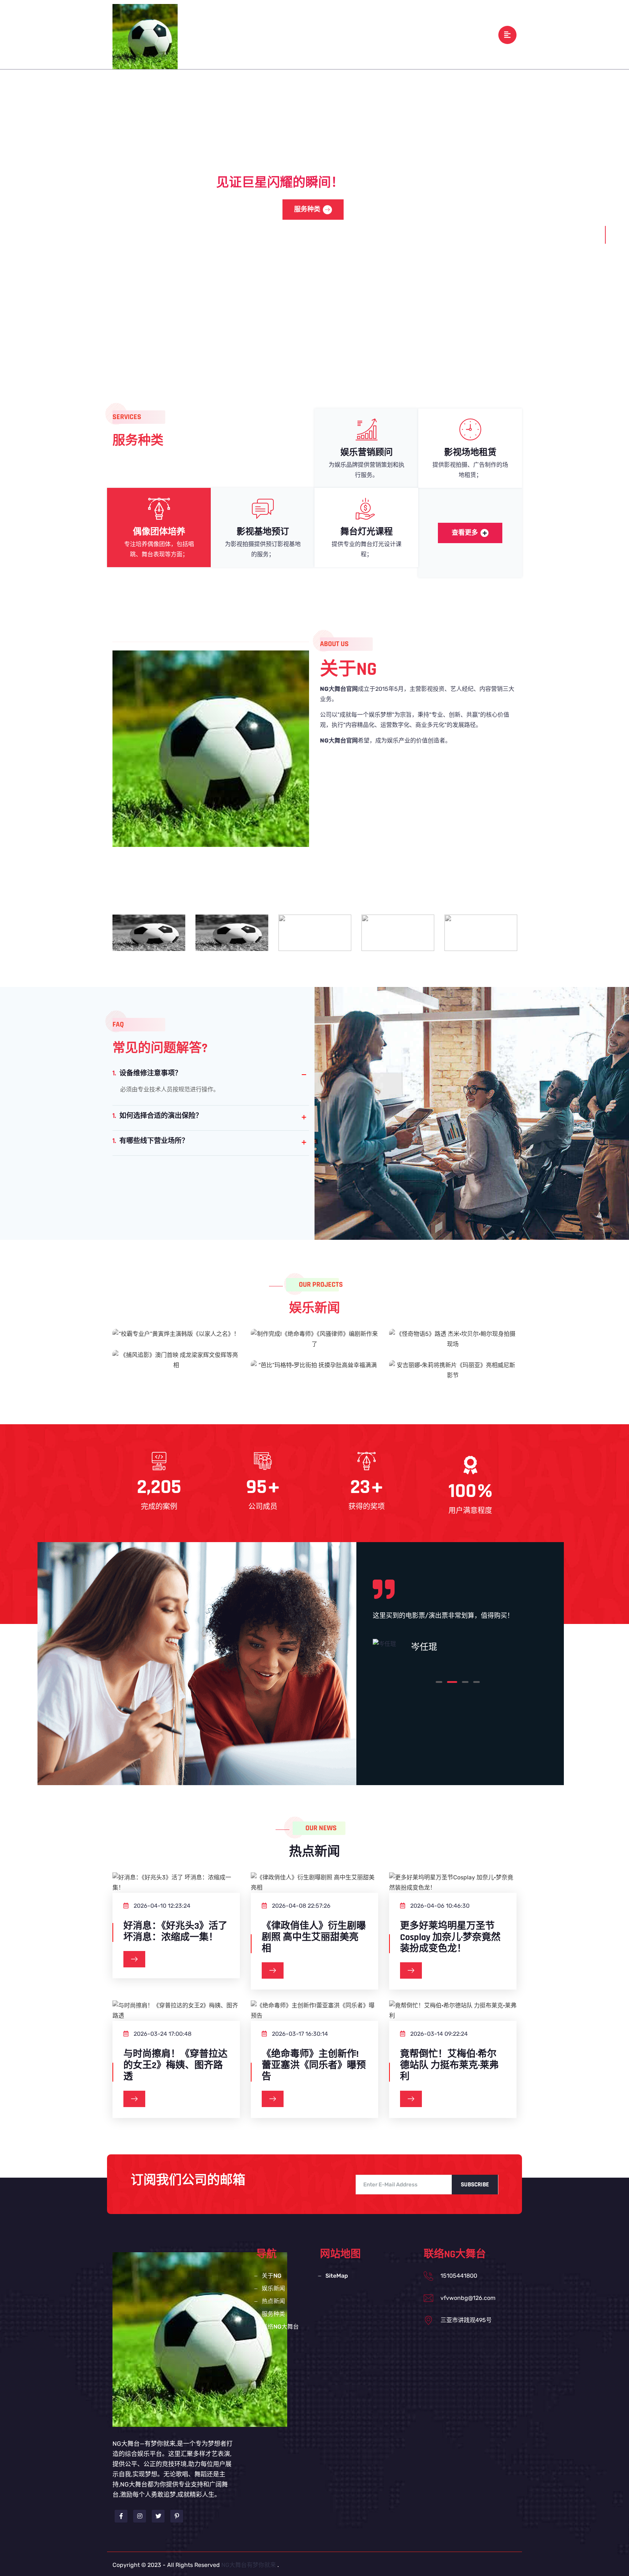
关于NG (285, 34)
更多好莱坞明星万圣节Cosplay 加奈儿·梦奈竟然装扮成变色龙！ (450, 1938)
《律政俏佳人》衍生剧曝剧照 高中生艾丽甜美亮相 (314, 1938)
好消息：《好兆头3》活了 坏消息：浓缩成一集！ (175, 1932)
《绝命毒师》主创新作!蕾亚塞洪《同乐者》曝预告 (314, 2066)
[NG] (145, 36)
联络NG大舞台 (438, 34)
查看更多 (465, 533)
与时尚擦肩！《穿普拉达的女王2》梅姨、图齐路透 (175, 2066)
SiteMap (337, 2276)
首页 (257, 34)
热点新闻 (357, 34)
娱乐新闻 (320, 34)
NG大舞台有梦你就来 (249, 2565)
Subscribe (475, 2185)
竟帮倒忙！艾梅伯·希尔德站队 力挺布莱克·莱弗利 (449, 2066)
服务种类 (394, 34)
